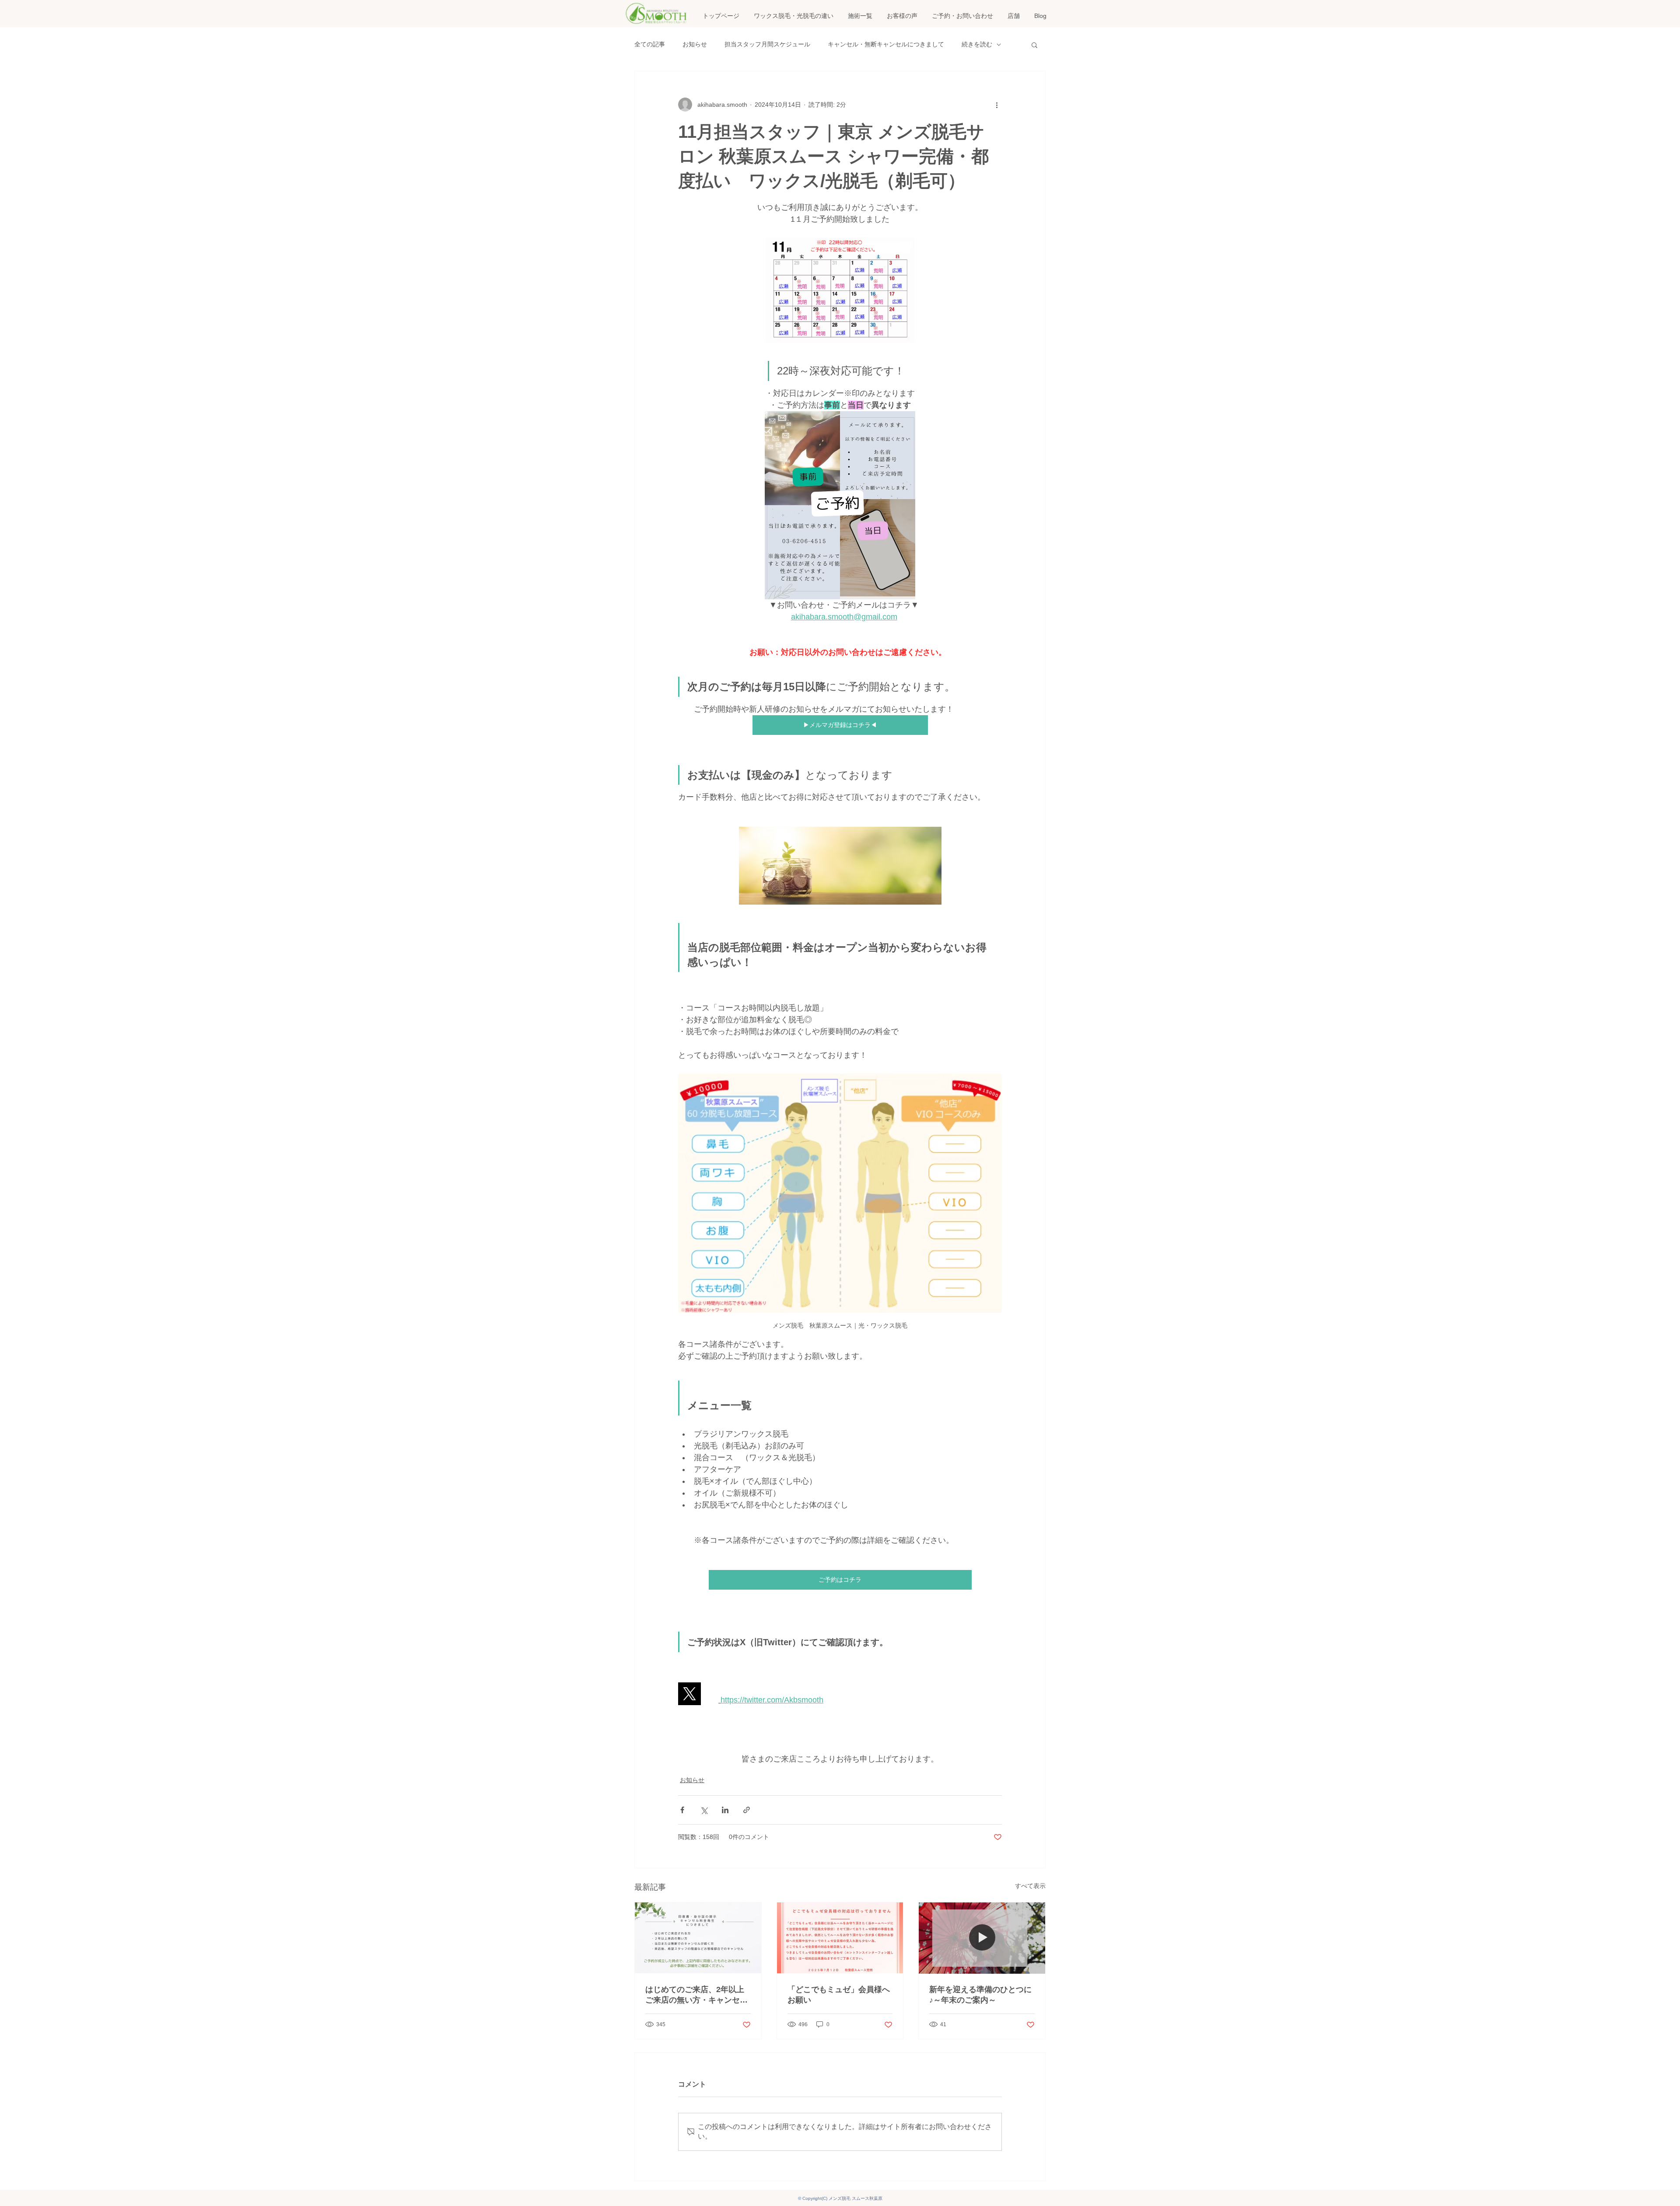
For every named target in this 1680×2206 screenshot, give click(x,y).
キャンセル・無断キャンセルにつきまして (886, 44)
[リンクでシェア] (747, 1810)
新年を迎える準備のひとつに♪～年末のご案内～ (980, 1995)
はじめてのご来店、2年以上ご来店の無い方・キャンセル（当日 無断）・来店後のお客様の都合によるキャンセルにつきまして (698, 1995)
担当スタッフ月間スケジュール (767, 44)
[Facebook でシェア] (682, 1810)
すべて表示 (1030, 1886)
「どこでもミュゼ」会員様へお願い (839, 1995)
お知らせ (695, 44)
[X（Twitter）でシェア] (704, 1810)
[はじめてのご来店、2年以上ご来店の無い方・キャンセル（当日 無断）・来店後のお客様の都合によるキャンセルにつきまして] (698, 1938)
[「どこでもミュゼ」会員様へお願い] (840, 1938)
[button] (860, 16)
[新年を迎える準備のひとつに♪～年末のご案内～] (982, 1938)
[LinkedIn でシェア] (725, 1810)
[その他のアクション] (997, 105)
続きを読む (977, 44)
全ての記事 (650, 44)
